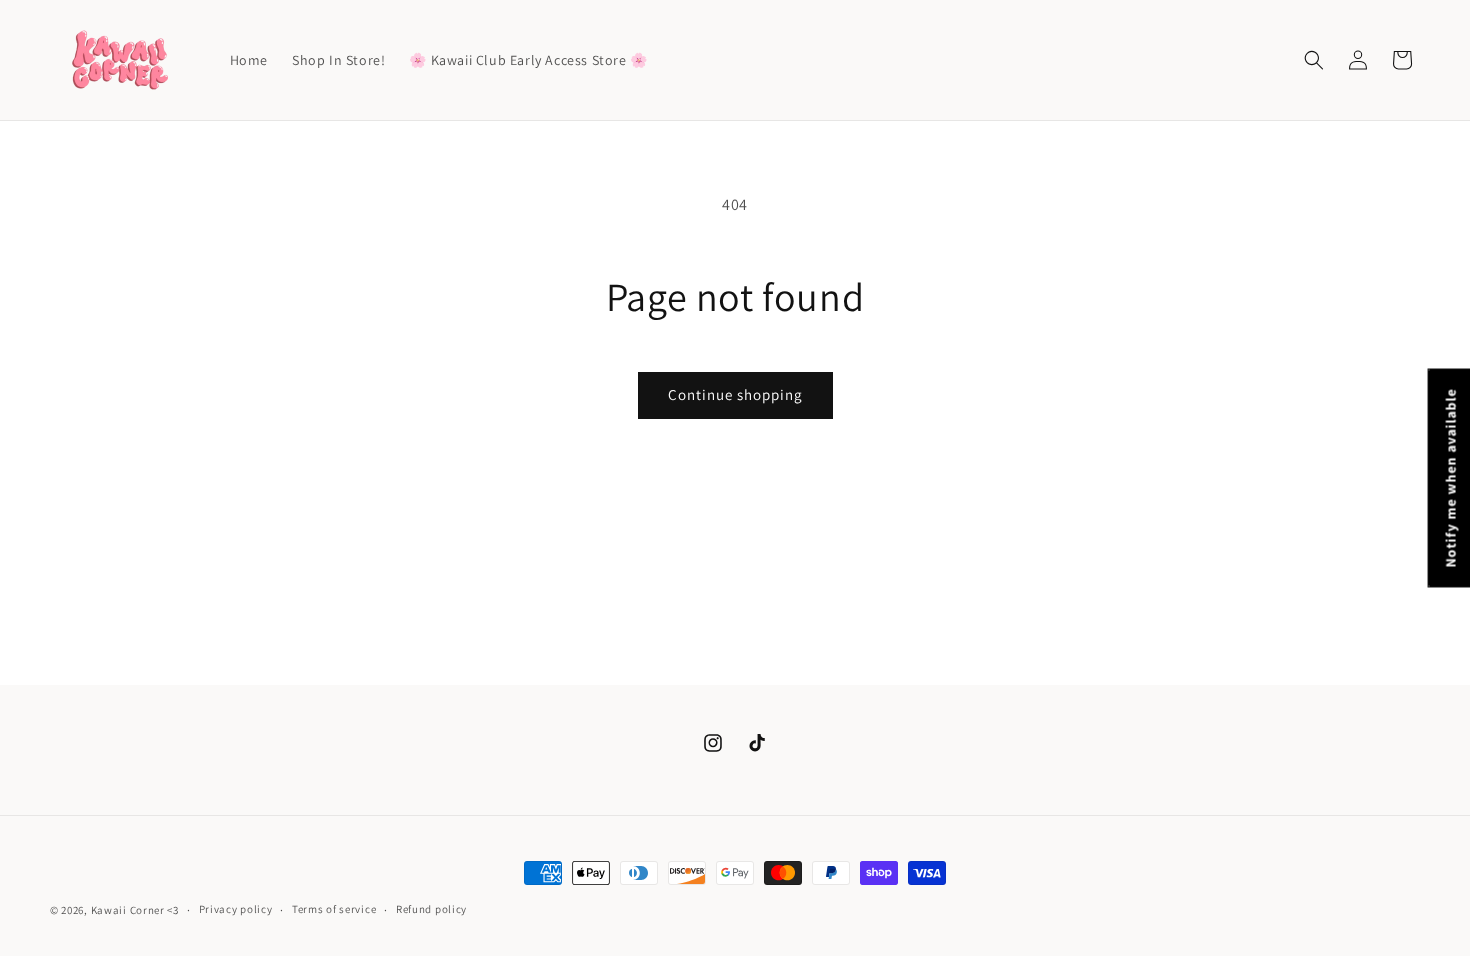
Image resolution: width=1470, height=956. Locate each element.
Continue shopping (735, 394)
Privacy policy (236, 909)
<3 (172, 910)
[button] (1314, 60)
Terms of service (334, 909)
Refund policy (431, 909)
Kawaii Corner (128, 910)
